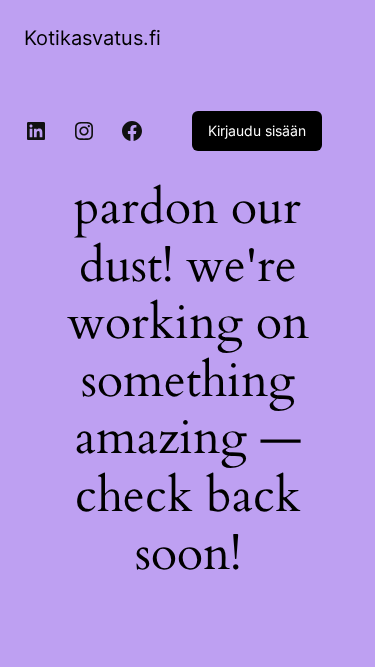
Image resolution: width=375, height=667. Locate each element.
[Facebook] (132, 131)
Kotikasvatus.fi (92, 38)
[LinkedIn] (36, 131)
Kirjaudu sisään (257, 130)
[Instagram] (84, 131)
